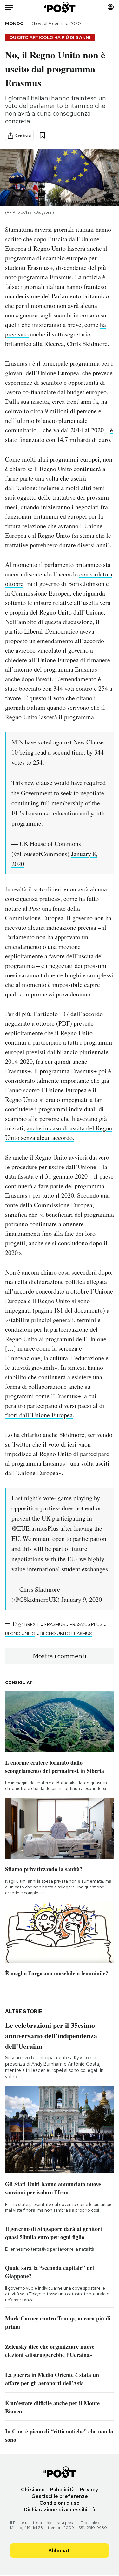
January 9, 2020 (82, 1599)
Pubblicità (62, 2489)
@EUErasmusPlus (35, 1528)
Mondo (14, 23)
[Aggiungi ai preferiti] (42, 135)
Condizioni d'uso (60, 2503)
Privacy (89, 2489)
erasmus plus (86, 1624)
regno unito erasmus (66, 1634)
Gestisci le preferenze (60, 2496)
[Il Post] (59, 7)
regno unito (20, 1634)
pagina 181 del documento (69, 1310)
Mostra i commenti (60, 1656)
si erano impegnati (64, 1099)
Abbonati (60, 2550)
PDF (64, 1023)
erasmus (55, 1624)
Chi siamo (33, 2489)
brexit (32, 1624)
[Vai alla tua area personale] (111, 7)
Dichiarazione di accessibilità (60, 2509)
